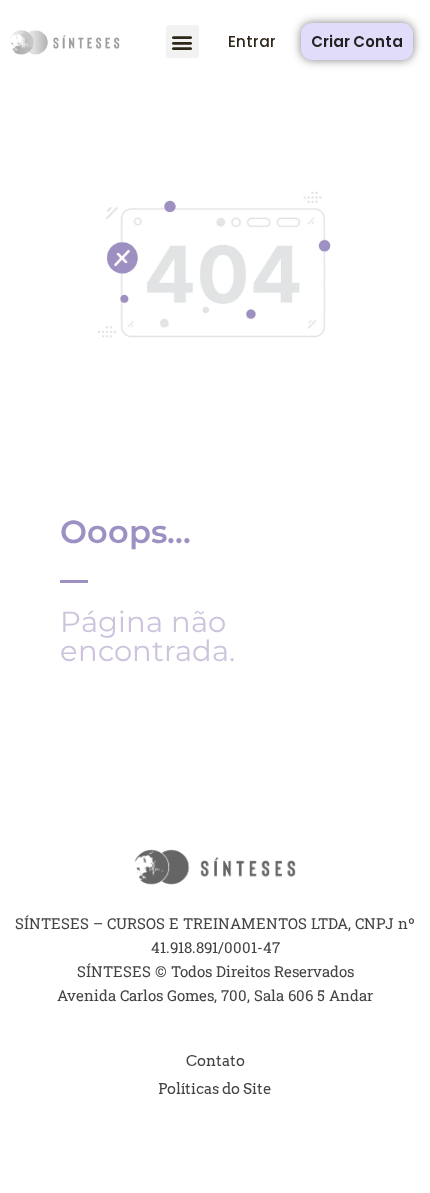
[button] (182, 41)
